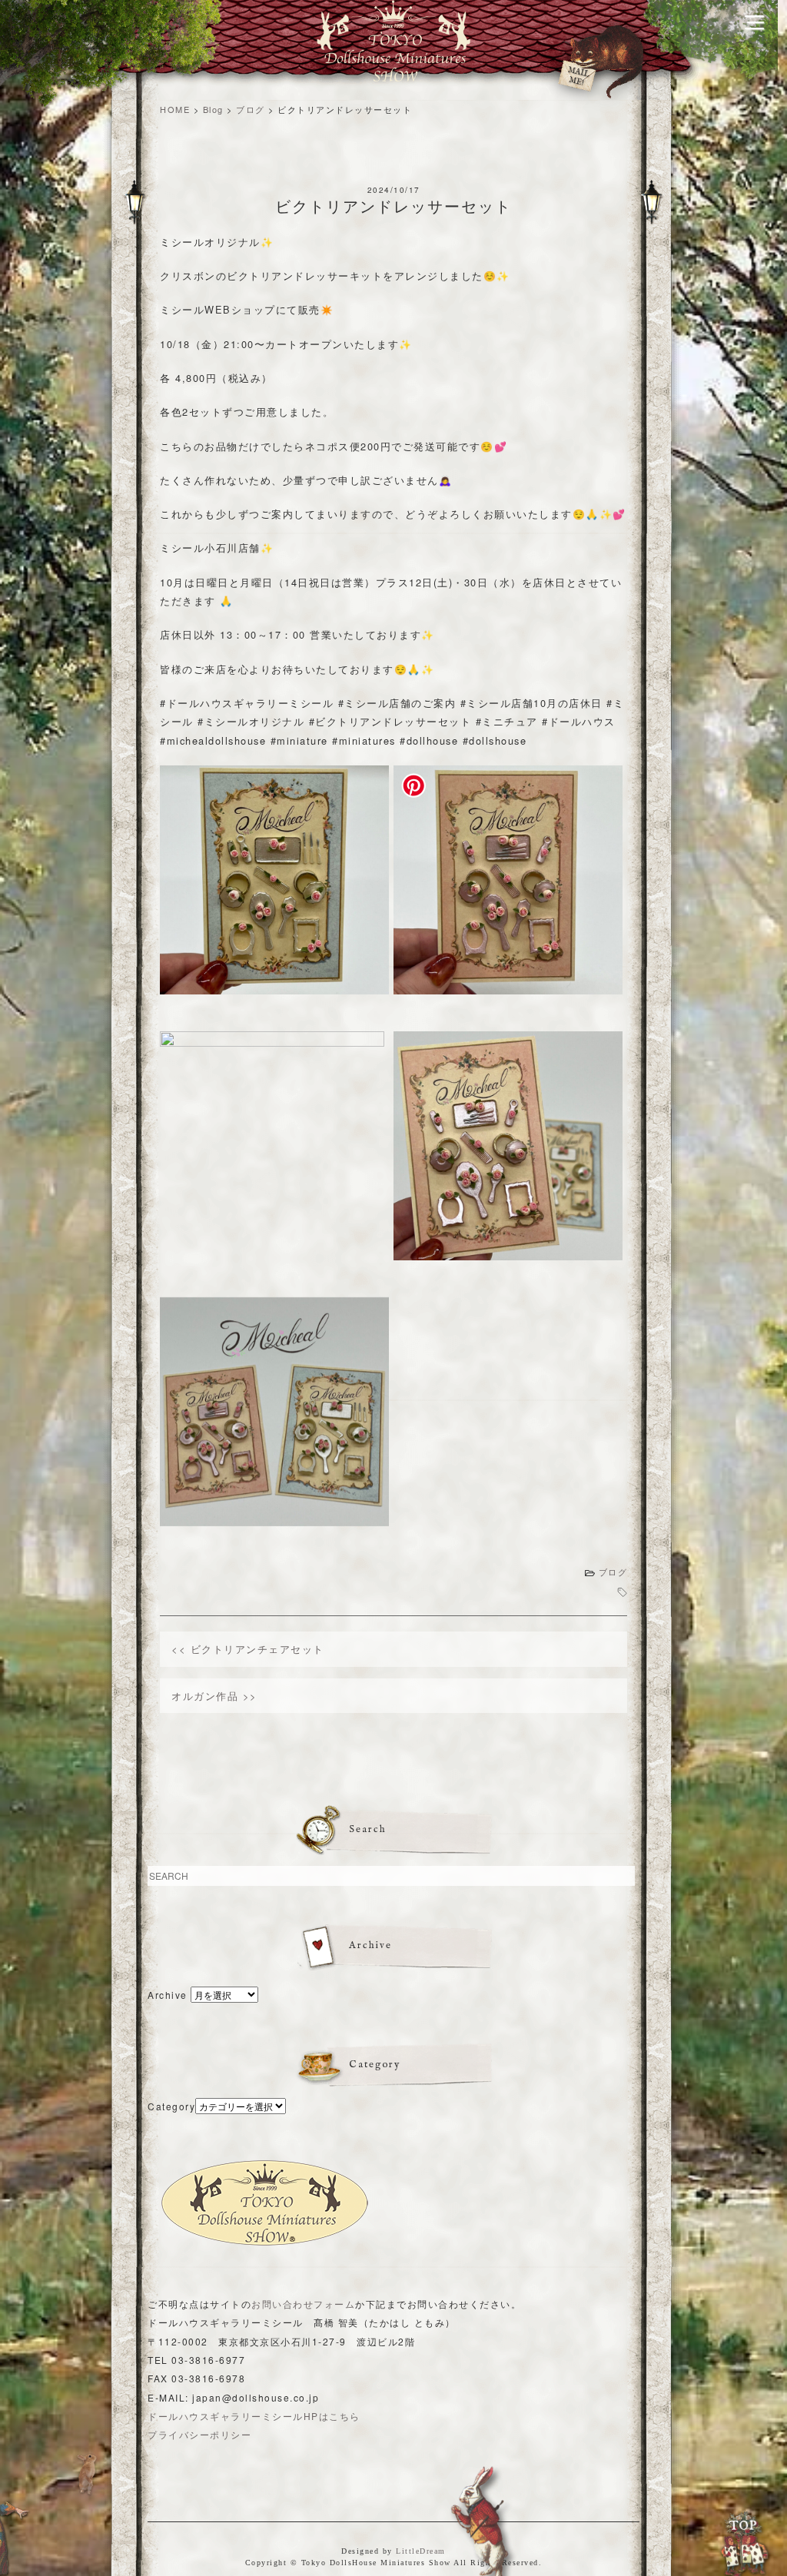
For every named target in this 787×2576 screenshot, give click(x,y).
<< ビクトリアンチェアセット (248, 1649)
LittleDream (421, 2551)
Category (171, 2106)
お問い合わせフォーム (303, 2304)
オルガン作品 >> (214, 1696)
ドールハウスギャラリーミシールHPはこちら (254, 2416)
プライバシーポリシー (199, 2434)
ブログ (613, 1572)
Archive (168, 1995)
